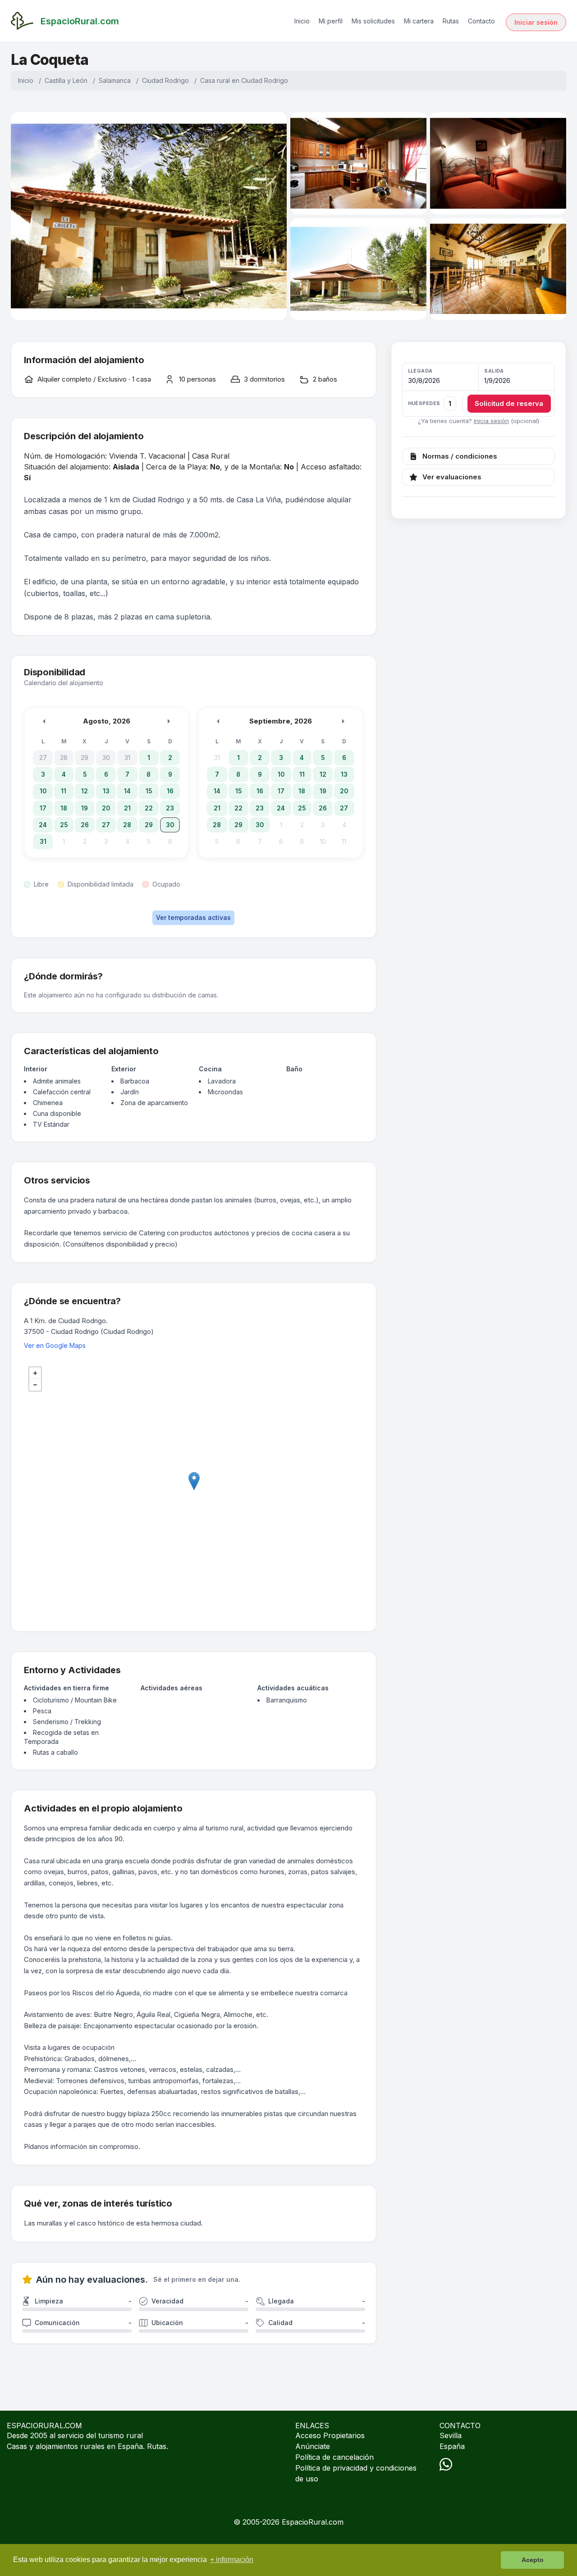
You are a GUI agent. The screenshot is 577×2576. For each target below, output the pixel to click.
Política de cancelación (334, 2457)
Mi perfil (331, 21)
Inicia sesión (491, 421)
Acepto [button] (533, 2560)
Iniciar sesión (536, 22)
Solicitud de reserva (509, 403)
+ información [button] (232, 2560)
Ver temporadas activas (193, 917)
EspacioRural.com (313, 2522)
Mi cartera (419, 21)
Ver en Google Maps (55, 1345)
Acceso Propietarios (330, 2435)
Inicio (302, 21)
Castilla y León (66, 80)
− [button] (35, 1385)
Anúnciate (313, 2446)
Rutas (451, 21)
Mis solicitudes (373, 21)
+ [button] (35, 1373)
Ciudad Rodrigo (165, 80)
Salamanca (115, 80)
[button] (479, 390)
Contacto (481, 21)
